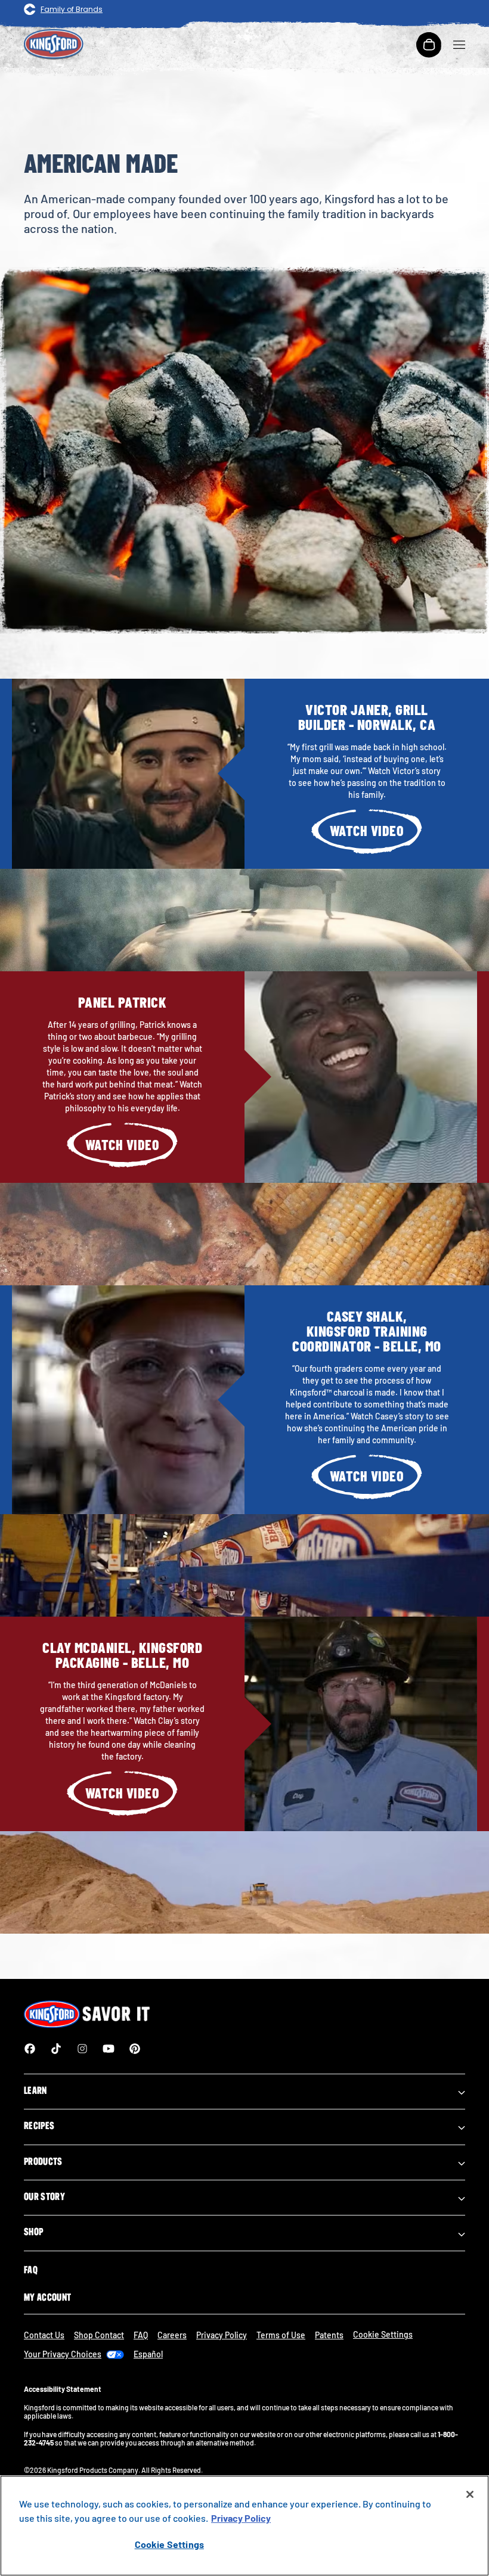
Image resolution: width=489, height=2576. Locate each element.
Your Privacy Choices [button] (63, 2354)
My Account (47, 2297)
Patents (329, 2335)
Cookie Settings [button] (383, 2334)
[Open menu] (459, 45)
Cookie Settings (169, 2544)
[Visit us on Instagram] (82, 2049)
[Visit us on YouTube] (109, 2049)
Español (148, 2354)
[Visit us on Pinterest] (135, 2049)
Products (43, 2161)
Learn (35, 2090)
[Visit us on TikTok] (56, 2049)
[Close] (470, 2494)
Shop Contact (99, 2335)
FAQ (31, 2270)
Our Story (44, 2196)
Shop (33, 2232)
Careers (172, 2335)
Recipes (39, 2126)
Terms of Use (281, 2335)
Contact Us (44, 2335)
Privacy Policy (222, 2335)
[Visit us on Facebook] (30, 2049)
